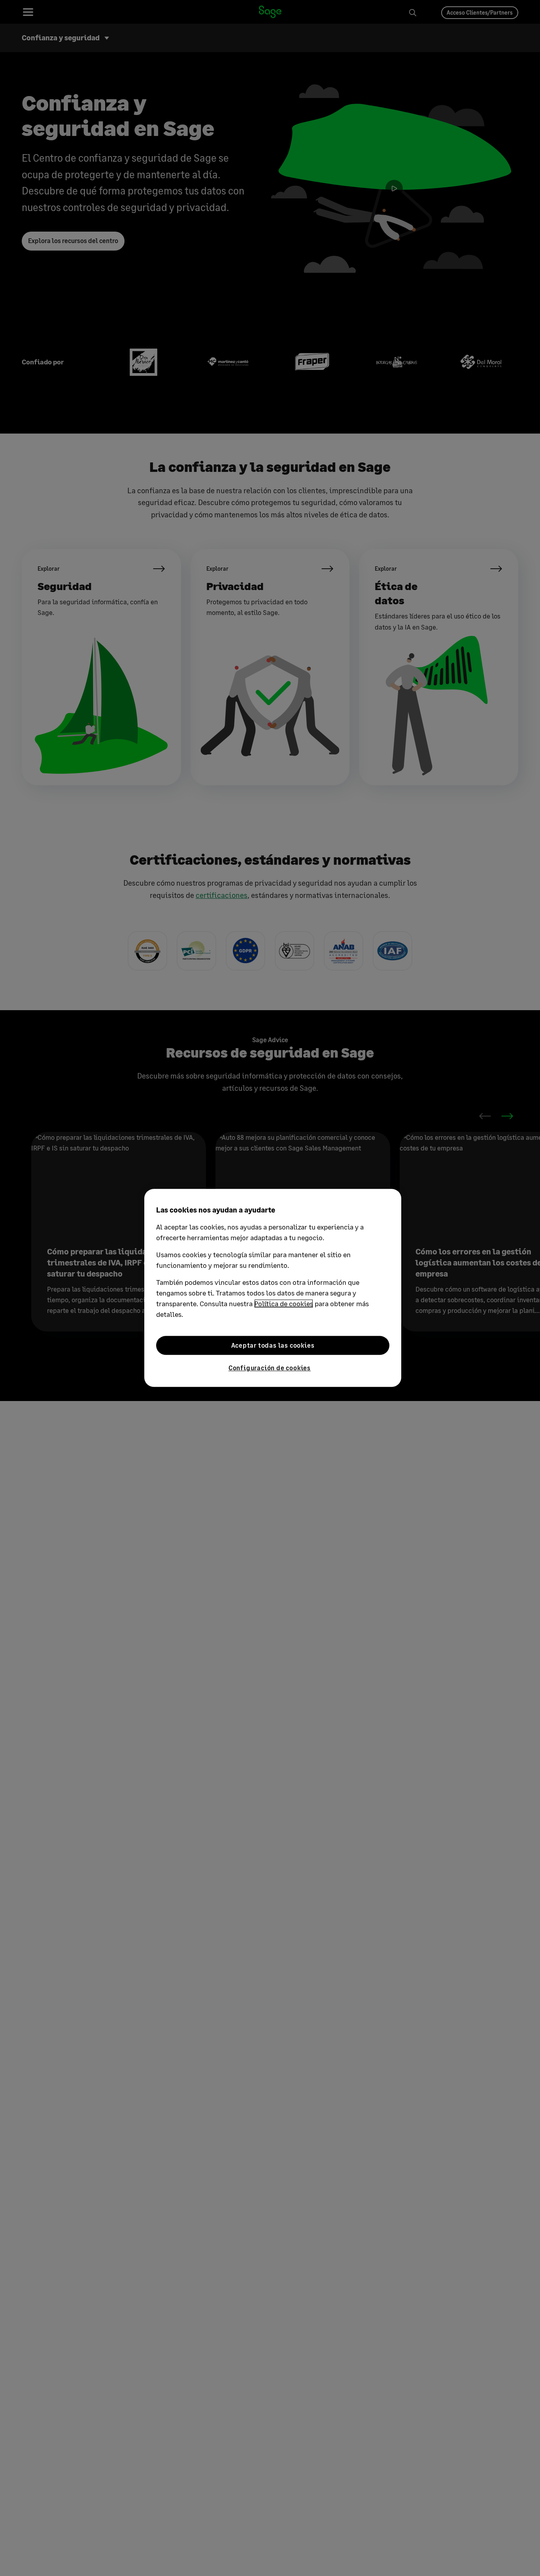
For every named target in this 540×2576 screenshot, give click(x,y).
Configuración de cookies (270, 1368)
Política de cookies (284, 1303)
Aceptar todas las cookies (273, 1345)
